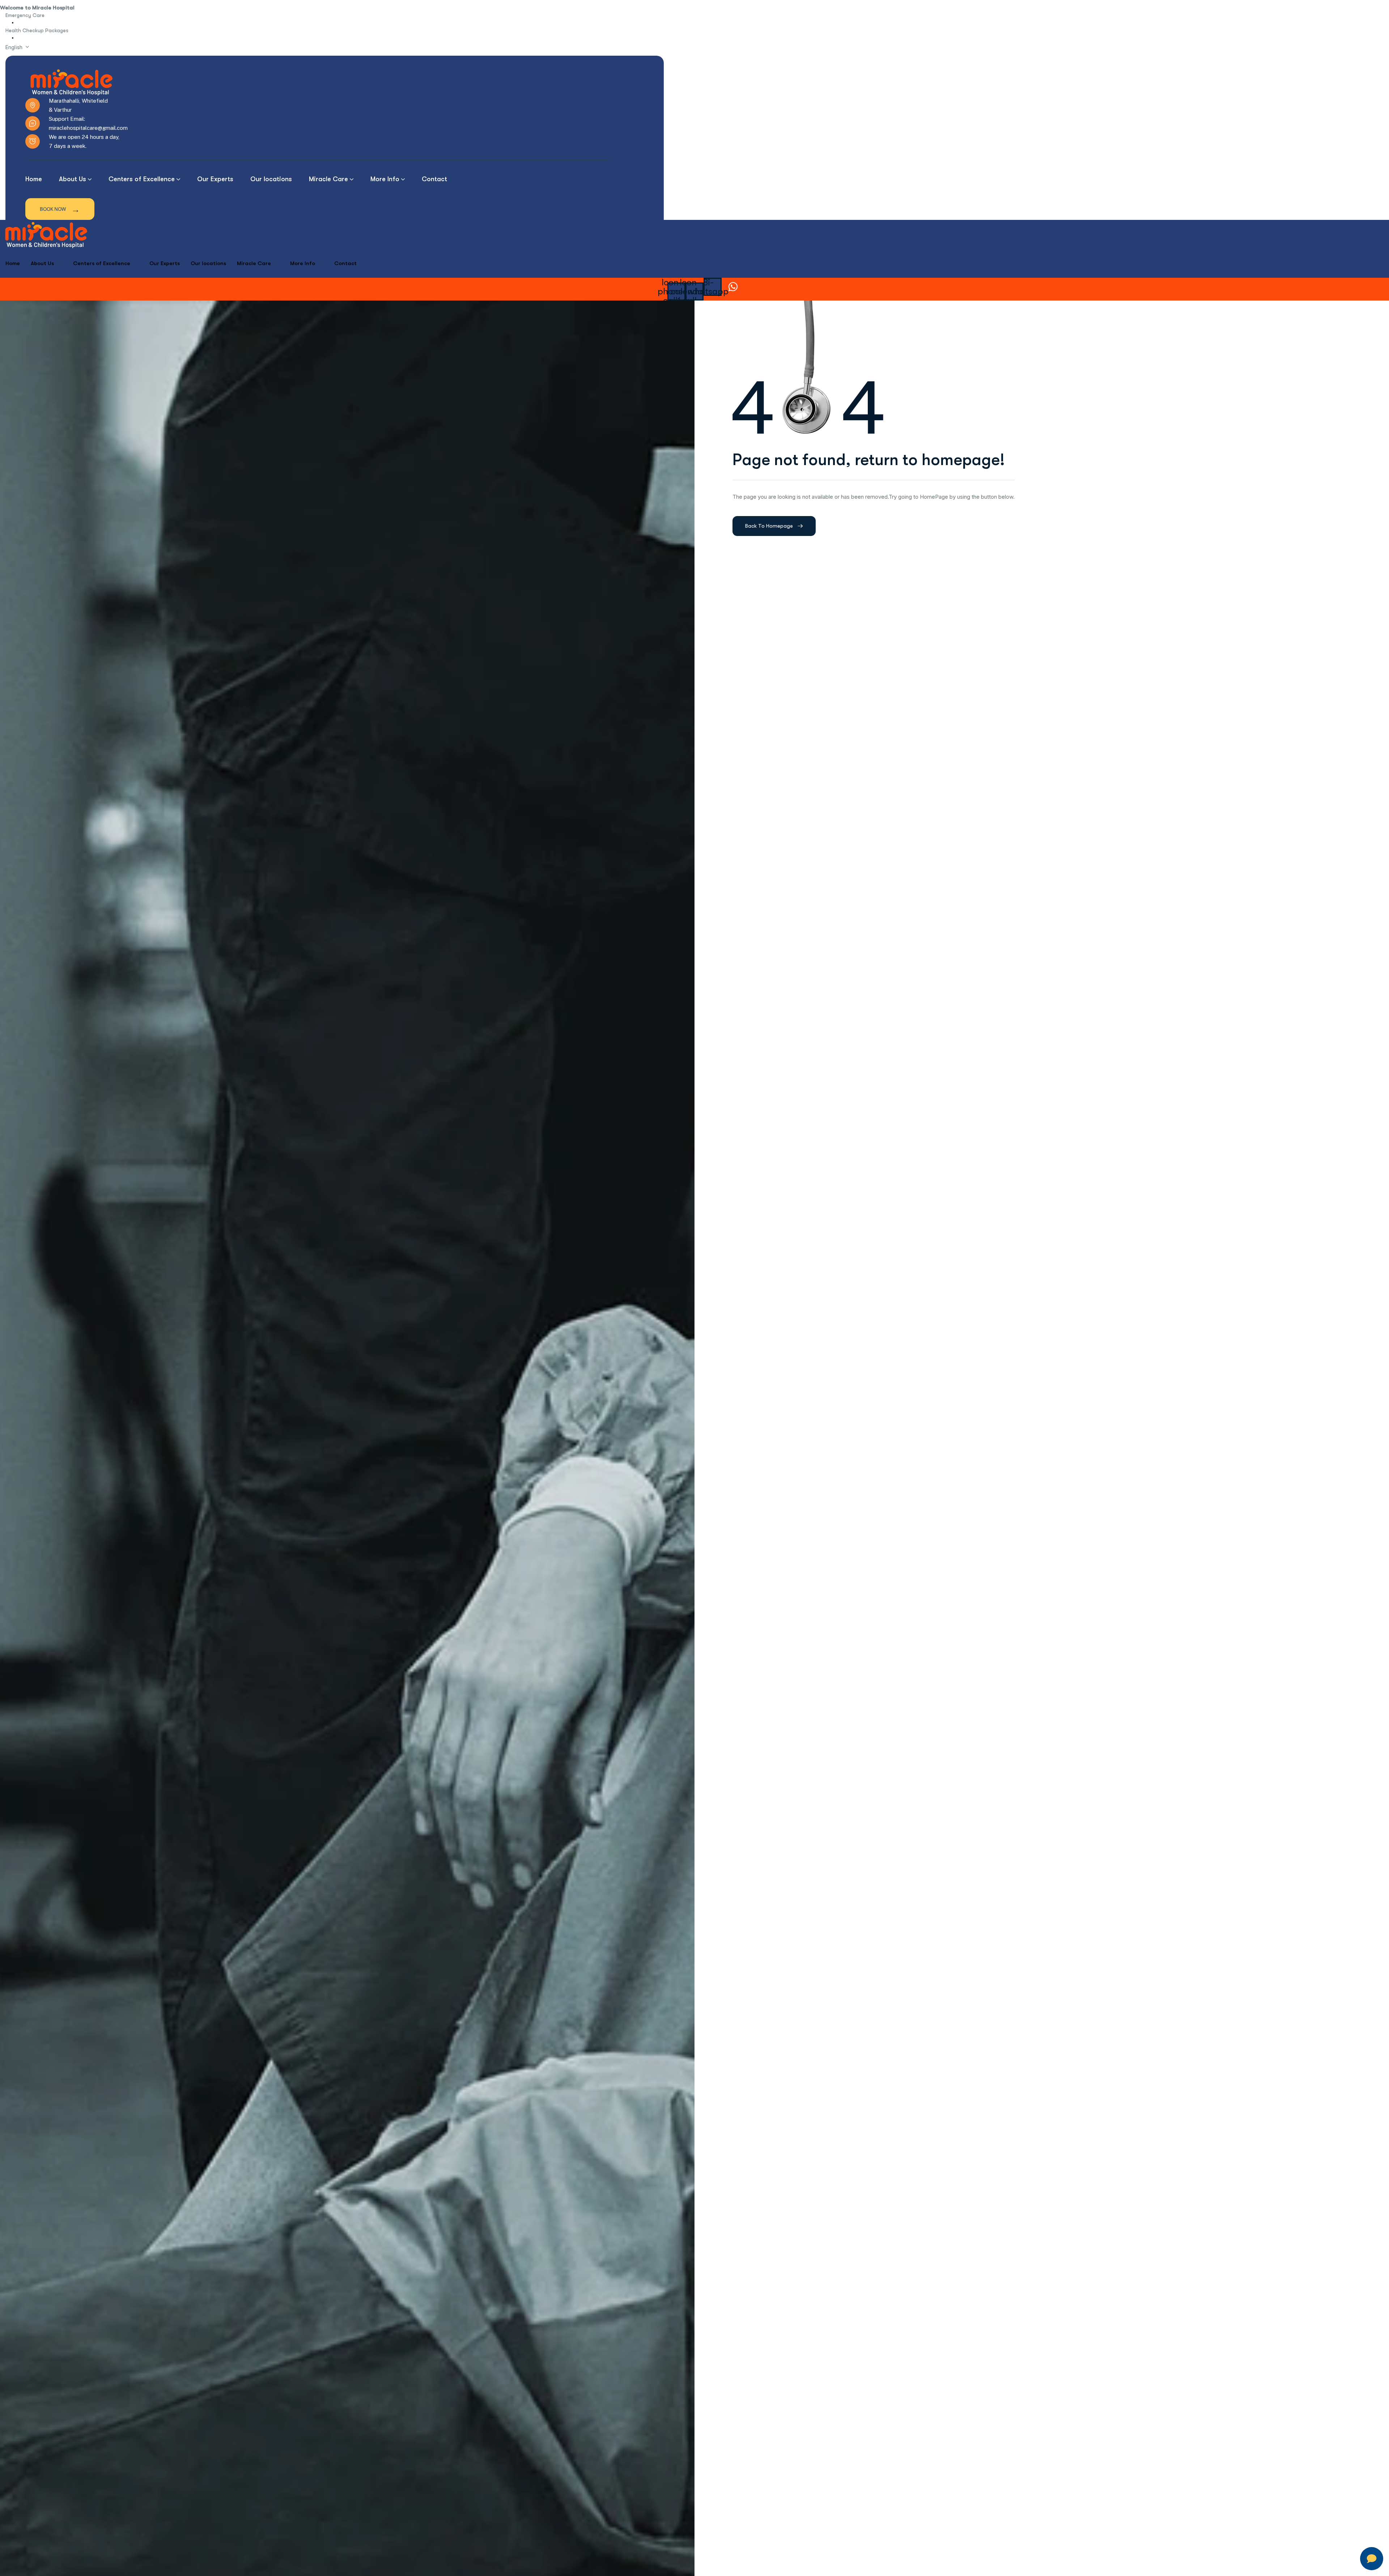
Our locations (208, 263)
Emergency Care (25, 15)
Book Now (60, 209)
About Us (42, 263)
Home (13, 263)
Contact (345, 263)
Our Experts (165, 263)
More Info (303, 263)
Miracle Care (254, 263)
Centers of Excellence (102, 263)
